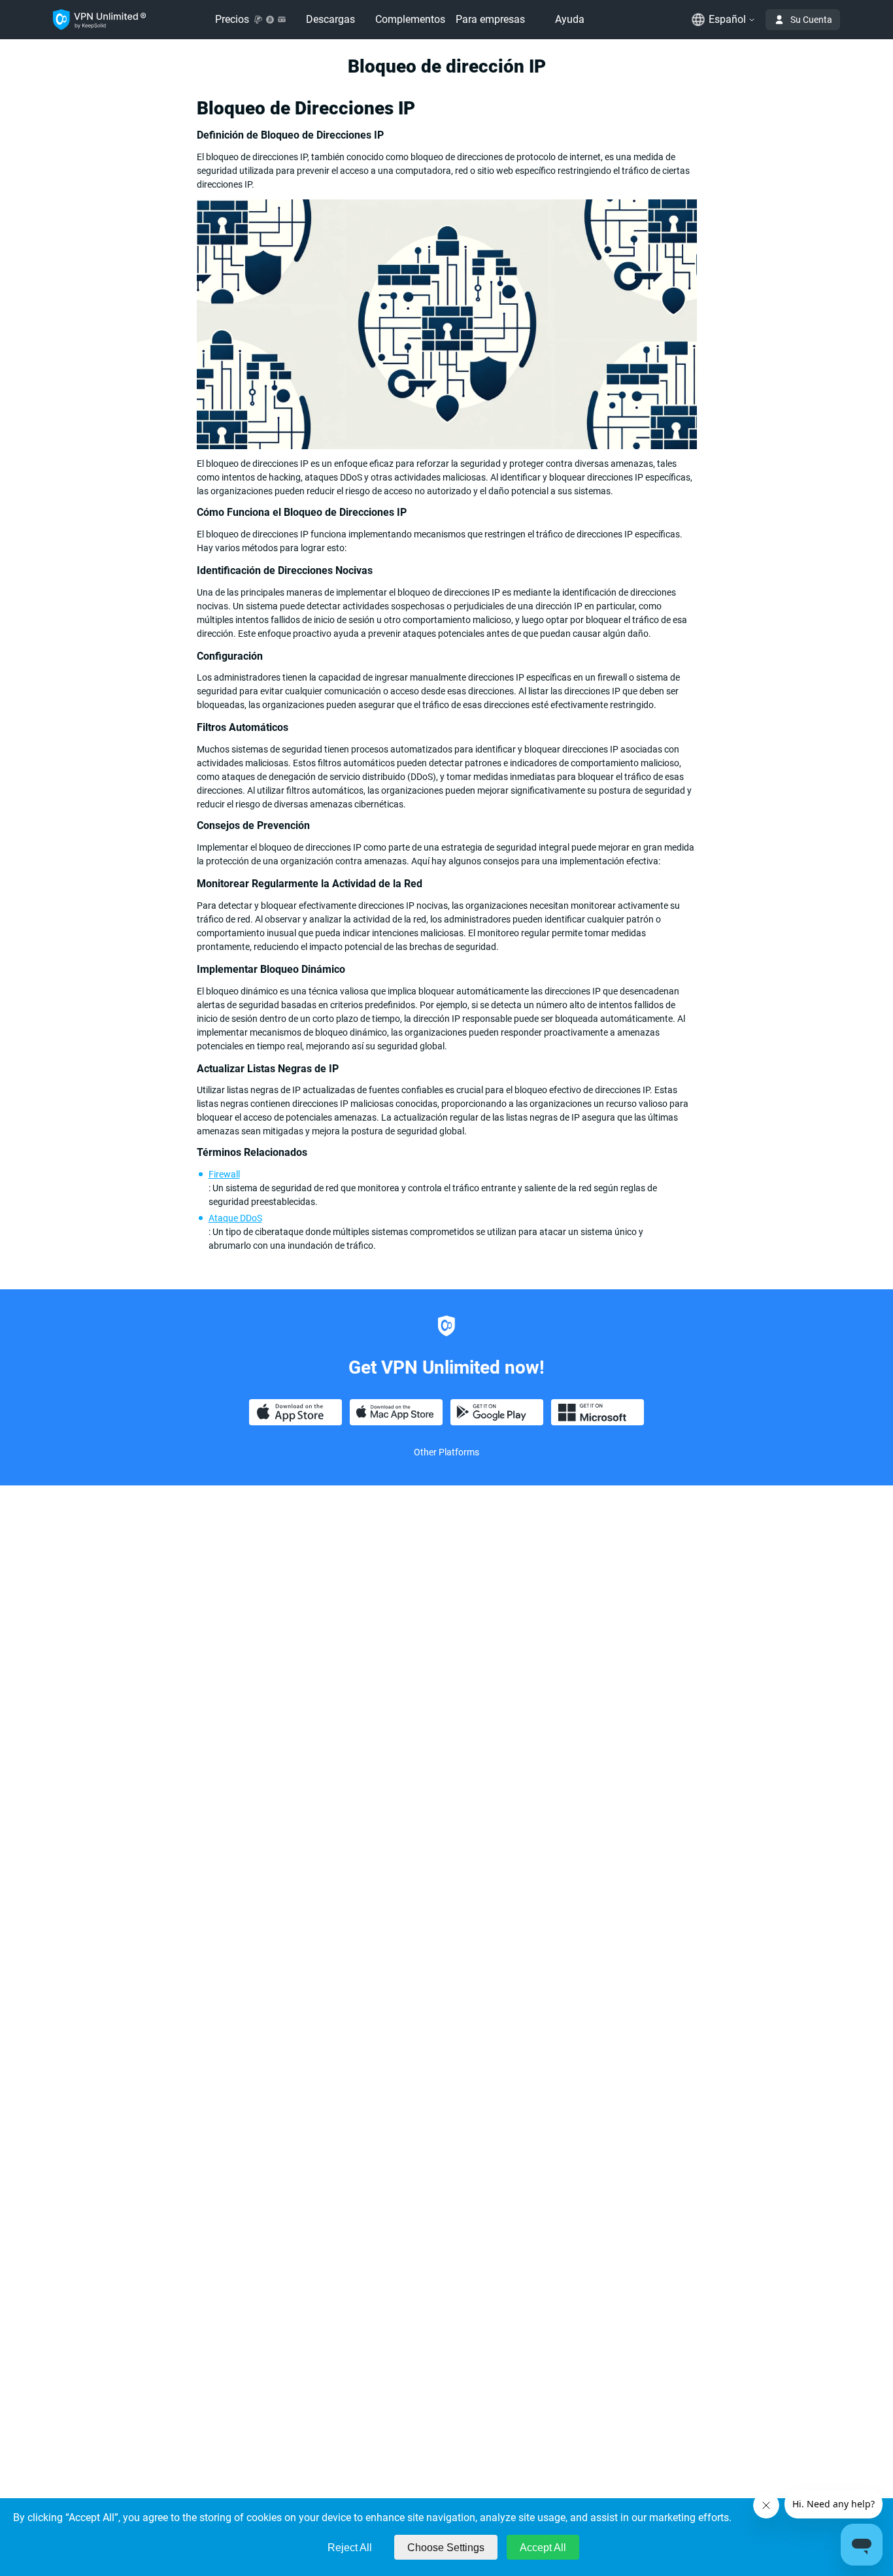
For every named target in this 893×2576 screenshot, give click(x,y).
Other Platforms (446, 1452)
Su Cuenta (811, 20)
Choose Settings (446, 2548)
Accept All (543, 2548)
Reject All (350, 2548)
